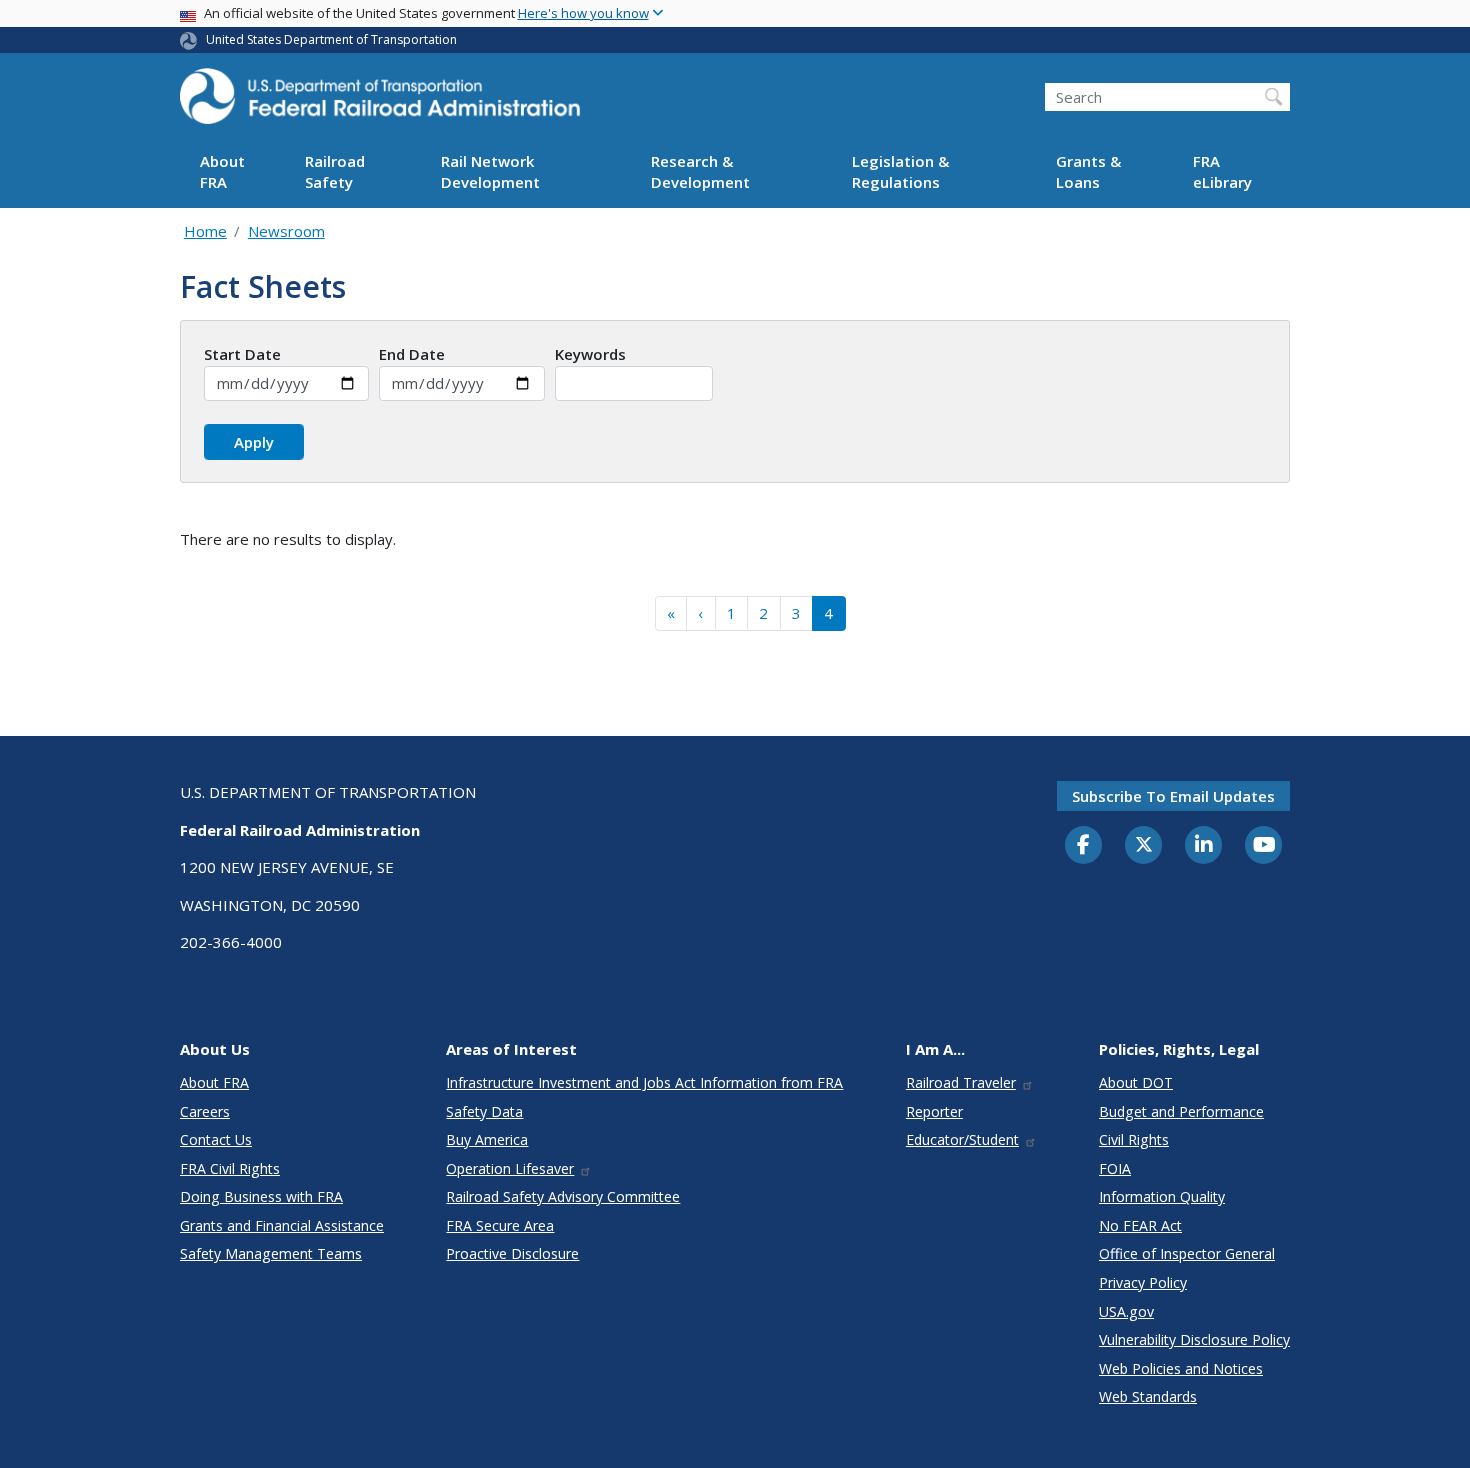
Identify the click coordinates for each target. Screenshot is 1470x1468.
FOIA (1115, 1168)
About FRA (222, 172)
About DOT (1136, 1082)
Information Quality (1162, 1196)
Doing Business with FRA (261, 1196)
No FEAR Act (1140, 1225)
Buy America (487, 1139)
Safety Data (484, 1111)
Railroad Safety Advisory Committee (563, 1196)
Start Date (242, 354)
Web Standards (1148, 1396)
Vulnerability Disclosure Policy (1194, 1339)
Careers (205, 1111)
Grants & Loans (1088, 172)
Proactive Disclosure (512, 1253)
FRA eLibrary (1222, 172)
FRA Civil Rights (230, 1168)
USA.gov (1126, 1311)
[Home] (380, 102)
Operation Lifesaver (510, 1168)
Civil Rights (1134, 1139)
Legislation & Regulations (900, 172)
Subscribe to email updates (1173, 796)
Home (205, 231)
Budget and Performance (1181, 1111)
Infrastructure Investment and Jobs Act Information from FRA (644, 1082)
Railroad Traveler (961, 1082)
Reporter (934, 1111)
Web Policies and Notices (1181, 1368)
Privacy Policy (1143, 1282)
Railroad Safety (335, 172)
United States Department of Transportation (331, 39)
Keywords (590, 354)
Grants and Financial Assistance (282, 1225)
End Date (412, 354)
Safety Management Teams (271, 1253)
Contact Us (216, 1139)
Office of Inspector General (1187, 1253)
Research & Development (700, 172)
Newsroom (286, 231)
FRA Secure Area (500, 1225)
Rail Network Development (490, 172)
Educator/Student (962, 1139)
